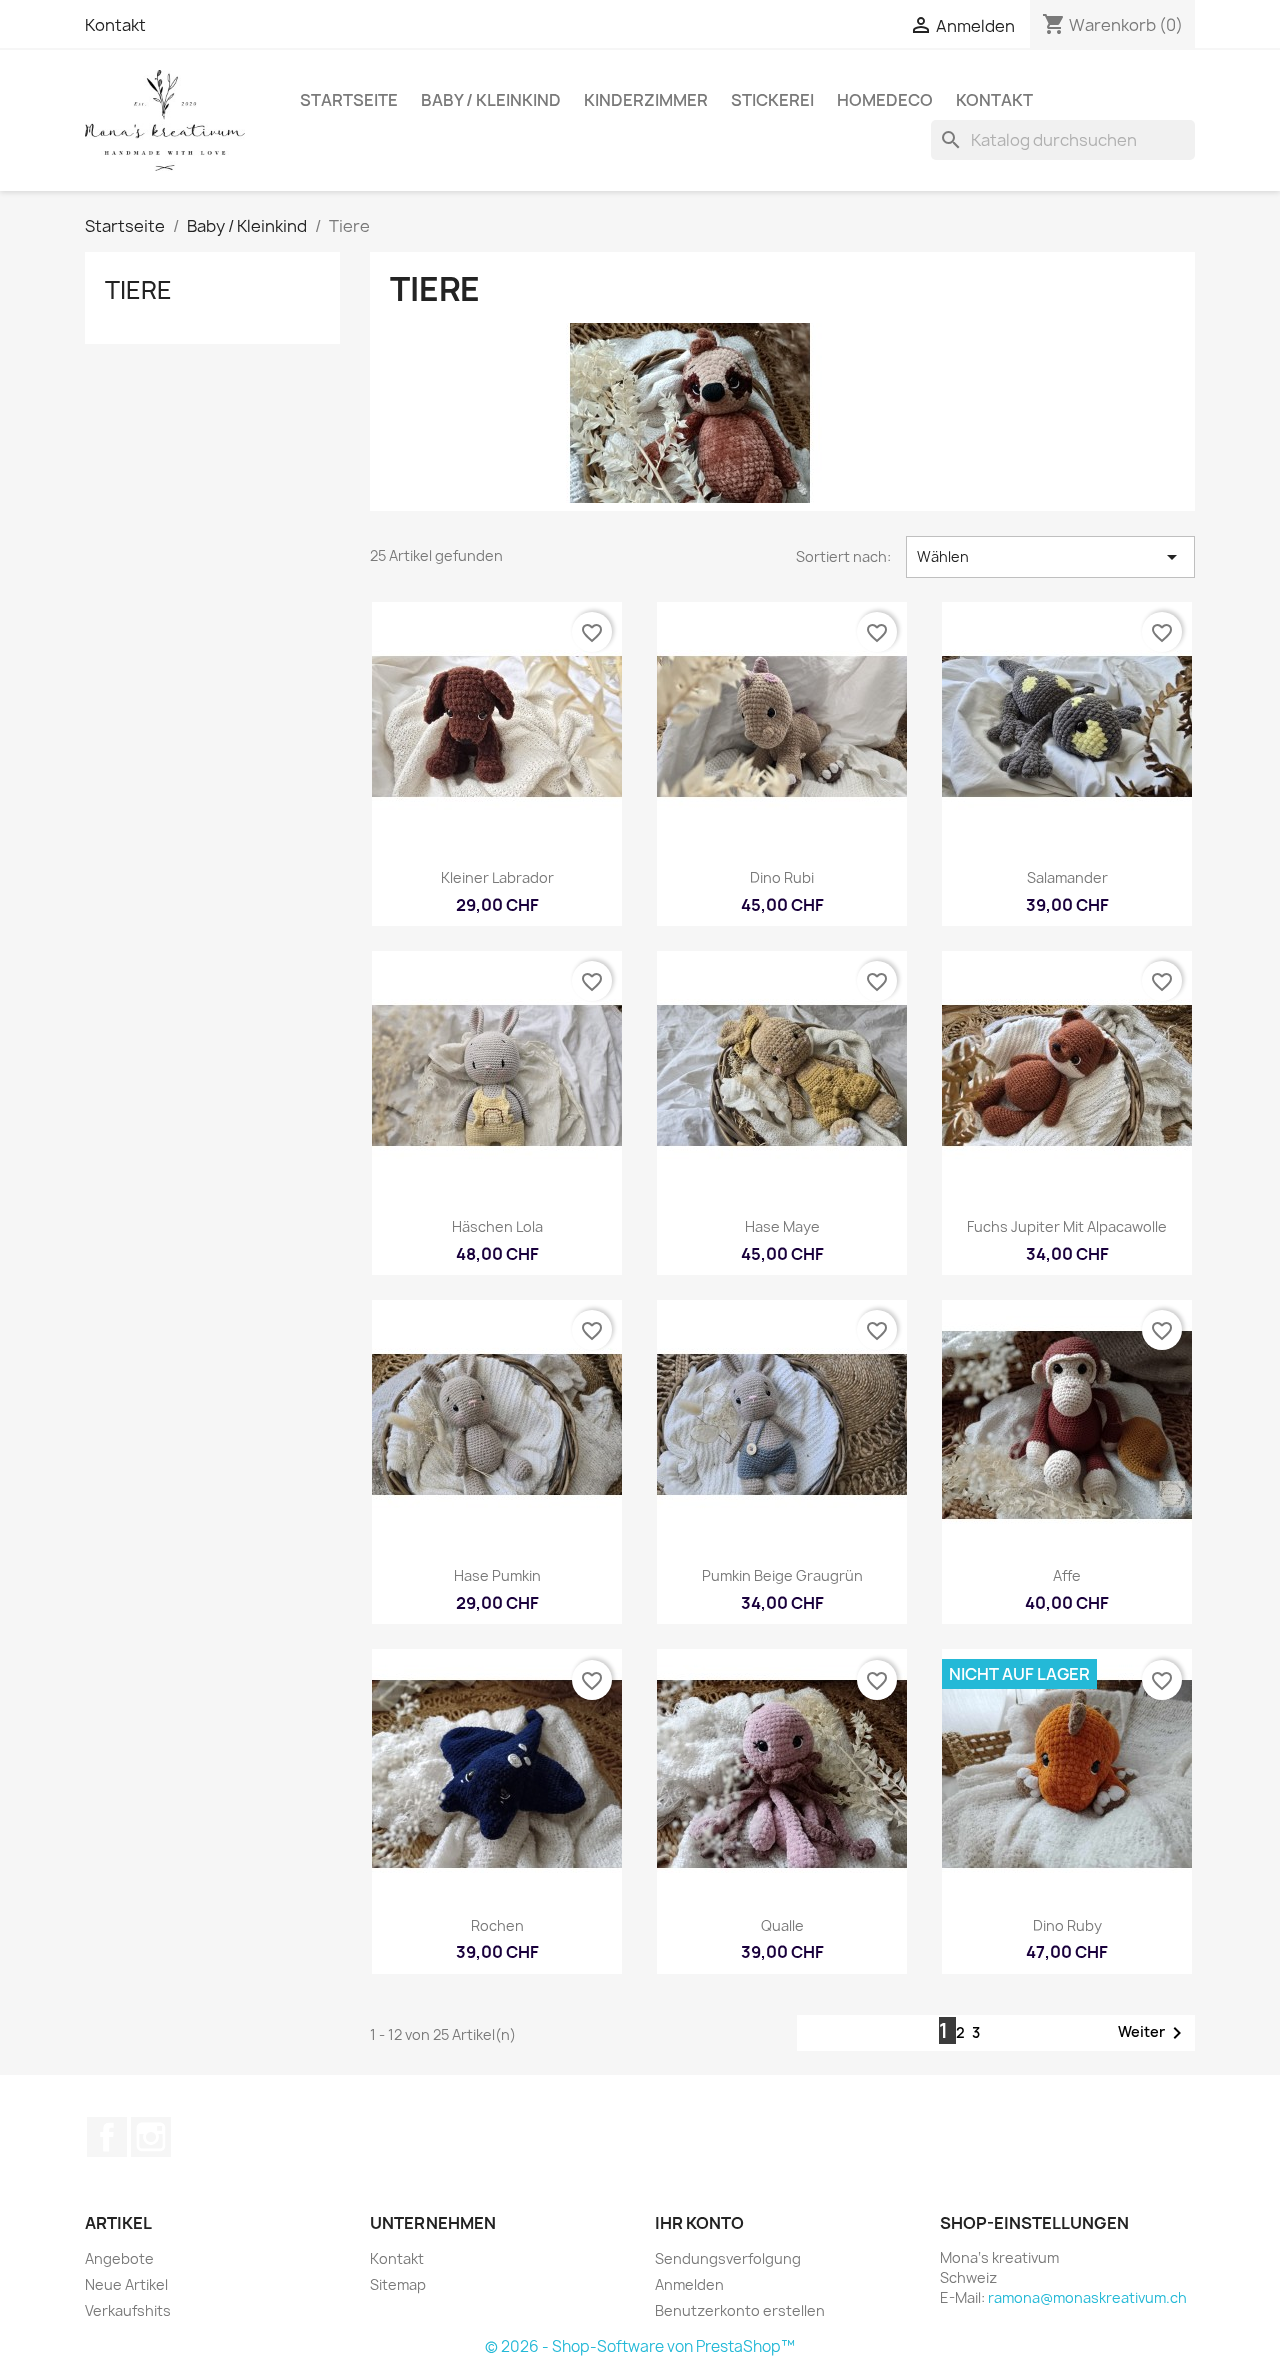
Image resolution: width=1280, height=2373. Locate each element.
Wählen (1050, 557)
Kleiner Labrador (497, 877)
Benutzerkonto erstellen (740, 2310)
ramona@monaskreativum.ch (1087, 2297)
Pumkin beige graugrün (782, 1575)
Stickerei (772, 100)
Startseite (349, 100)
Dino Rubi (782, 877)
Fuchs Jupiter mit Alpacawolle (1067, 1226)
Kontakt (115, 25)
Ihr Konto (699, 2223)
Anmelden (689, 2284)
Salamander (1067, 877)
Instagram (151, 2137)
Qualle (782, 1925)
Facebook (107, 2137)
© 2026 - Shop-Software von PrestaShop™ (640, 2346)
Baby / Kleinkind (491, 100)
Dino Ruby (1067, 1925)
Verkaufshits (128, 2310)
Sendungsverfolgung (728, 2258)
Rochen (497, 1925)
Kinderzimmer (646, 100)
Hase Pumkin (497, 1575)
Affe (1067, 1575)
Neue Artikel (126, 2284)
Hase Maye (782, 1226)
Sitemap (398, 2284)
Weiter (1153, 2033)
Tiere (138, 290)
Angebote (119, 2258)
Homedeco (885, 100)
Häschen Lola (497, 1226)
